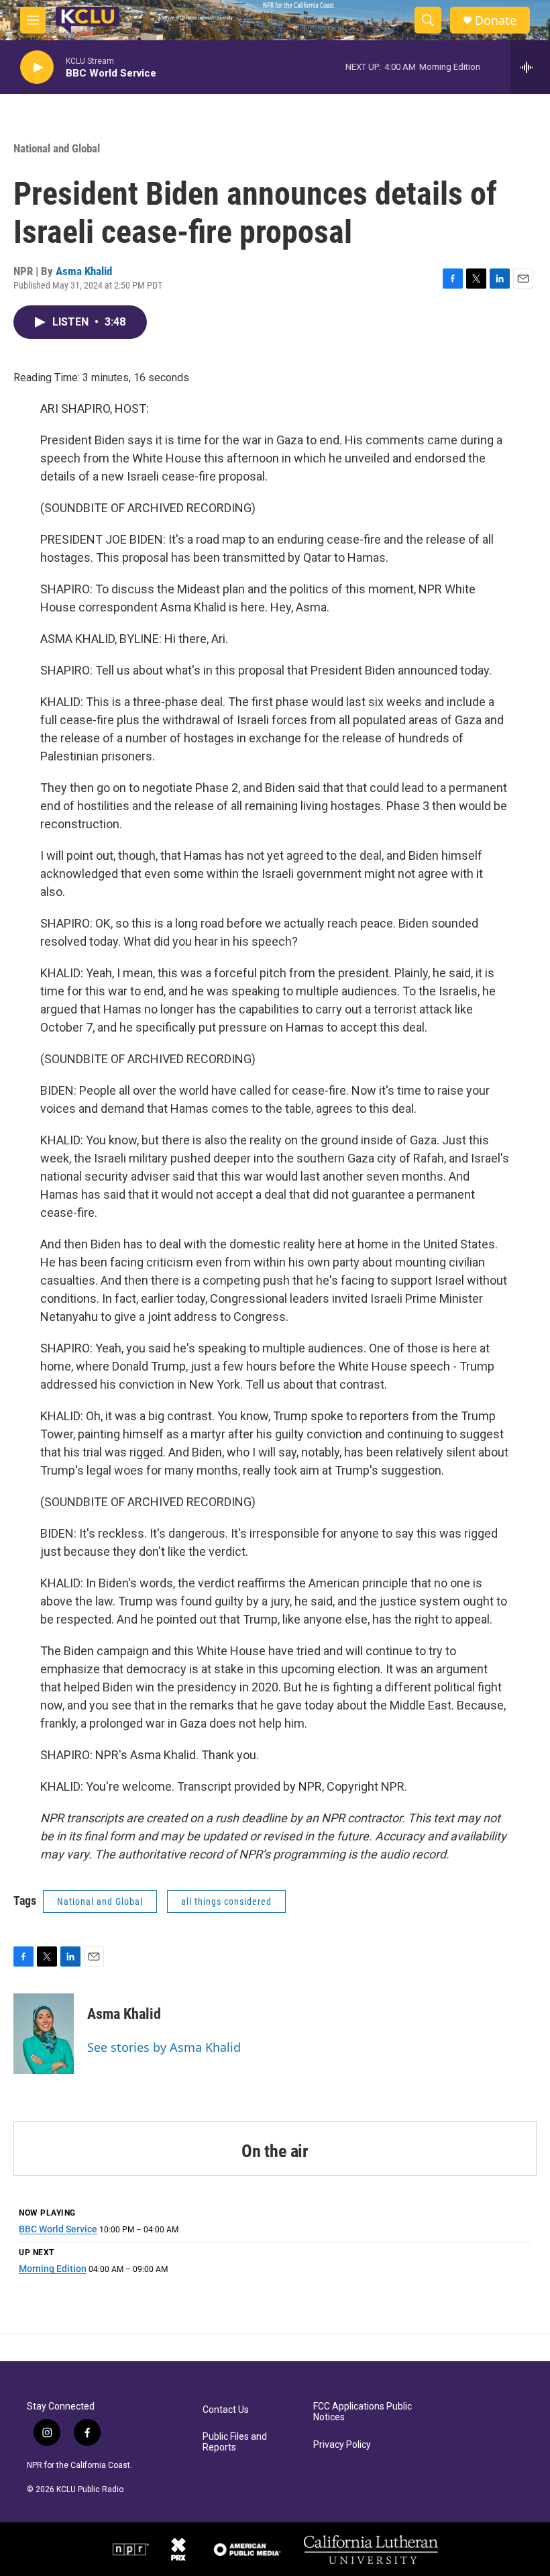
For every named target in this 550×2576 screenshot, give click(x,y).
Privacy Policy (342, 2445)
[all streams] (530, 67)
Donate (496, 20)
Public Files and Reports (235, 2442)
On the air (275, 2151)
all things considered (226, 1901)
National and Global (57, 148)
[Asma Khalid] (44, 2034)
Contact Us (226, 2410)
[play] (37, 67)
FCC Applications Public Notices (363, 2412)
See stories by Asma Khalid (164, 2047)
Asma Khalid (84, 271)
